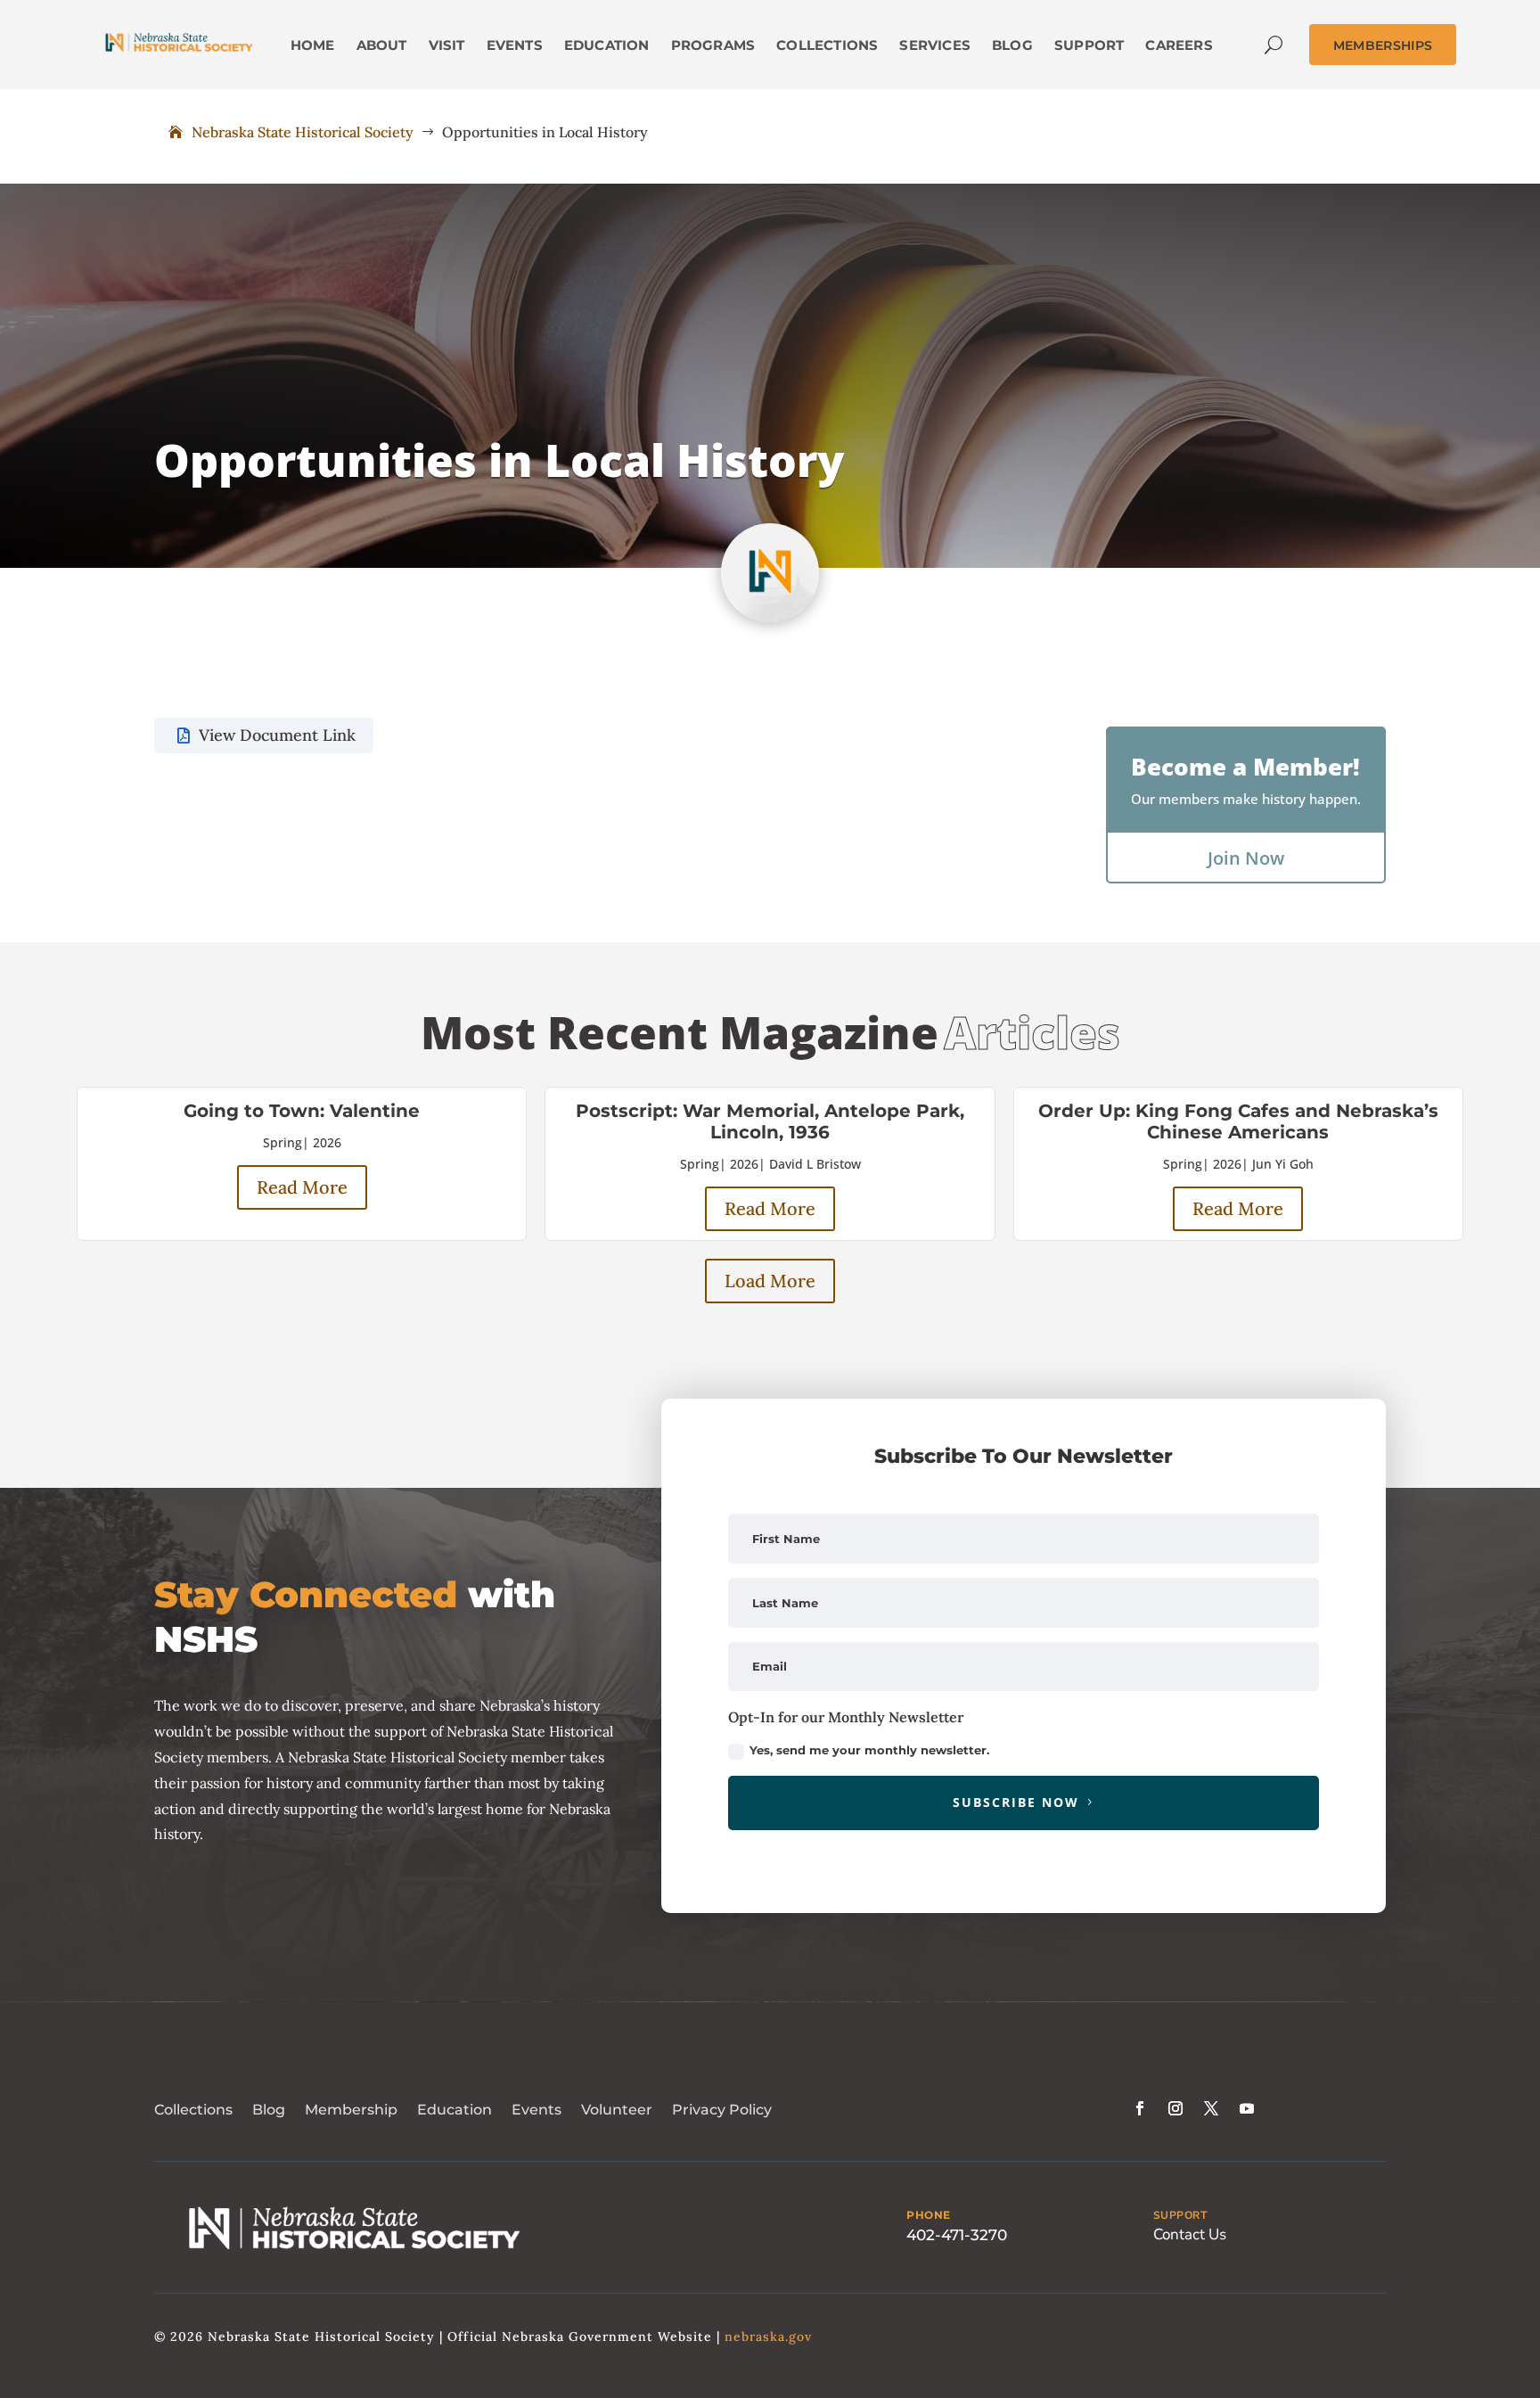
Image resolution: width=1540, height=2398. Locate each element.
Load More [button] (770, 1281)
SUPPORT (1180, 2215)
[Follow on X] (1211, 2108)
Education (455, 2110)
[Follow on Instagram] (1175, 2108)
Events (537, 2110)
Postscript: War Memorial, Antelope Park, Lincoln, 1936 (770, 1121)
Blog (269, 2110)
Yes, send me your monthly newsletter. (869, 1750)
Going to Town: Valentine (302, 1111)
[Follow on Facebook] (1140, 2108)
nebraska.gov (768, 2336)
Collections (193, 2110)
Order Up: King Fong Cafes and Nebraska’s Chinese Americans (1238, 1121)
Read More (302, 1187)
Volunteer (617, 2110)
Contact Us (1190, 2234)
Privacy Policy (722, 2110)
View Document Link (277, 735)
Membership (351, 2110)
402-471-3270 (957, 2235)
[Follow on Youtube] (1247, 2108)
